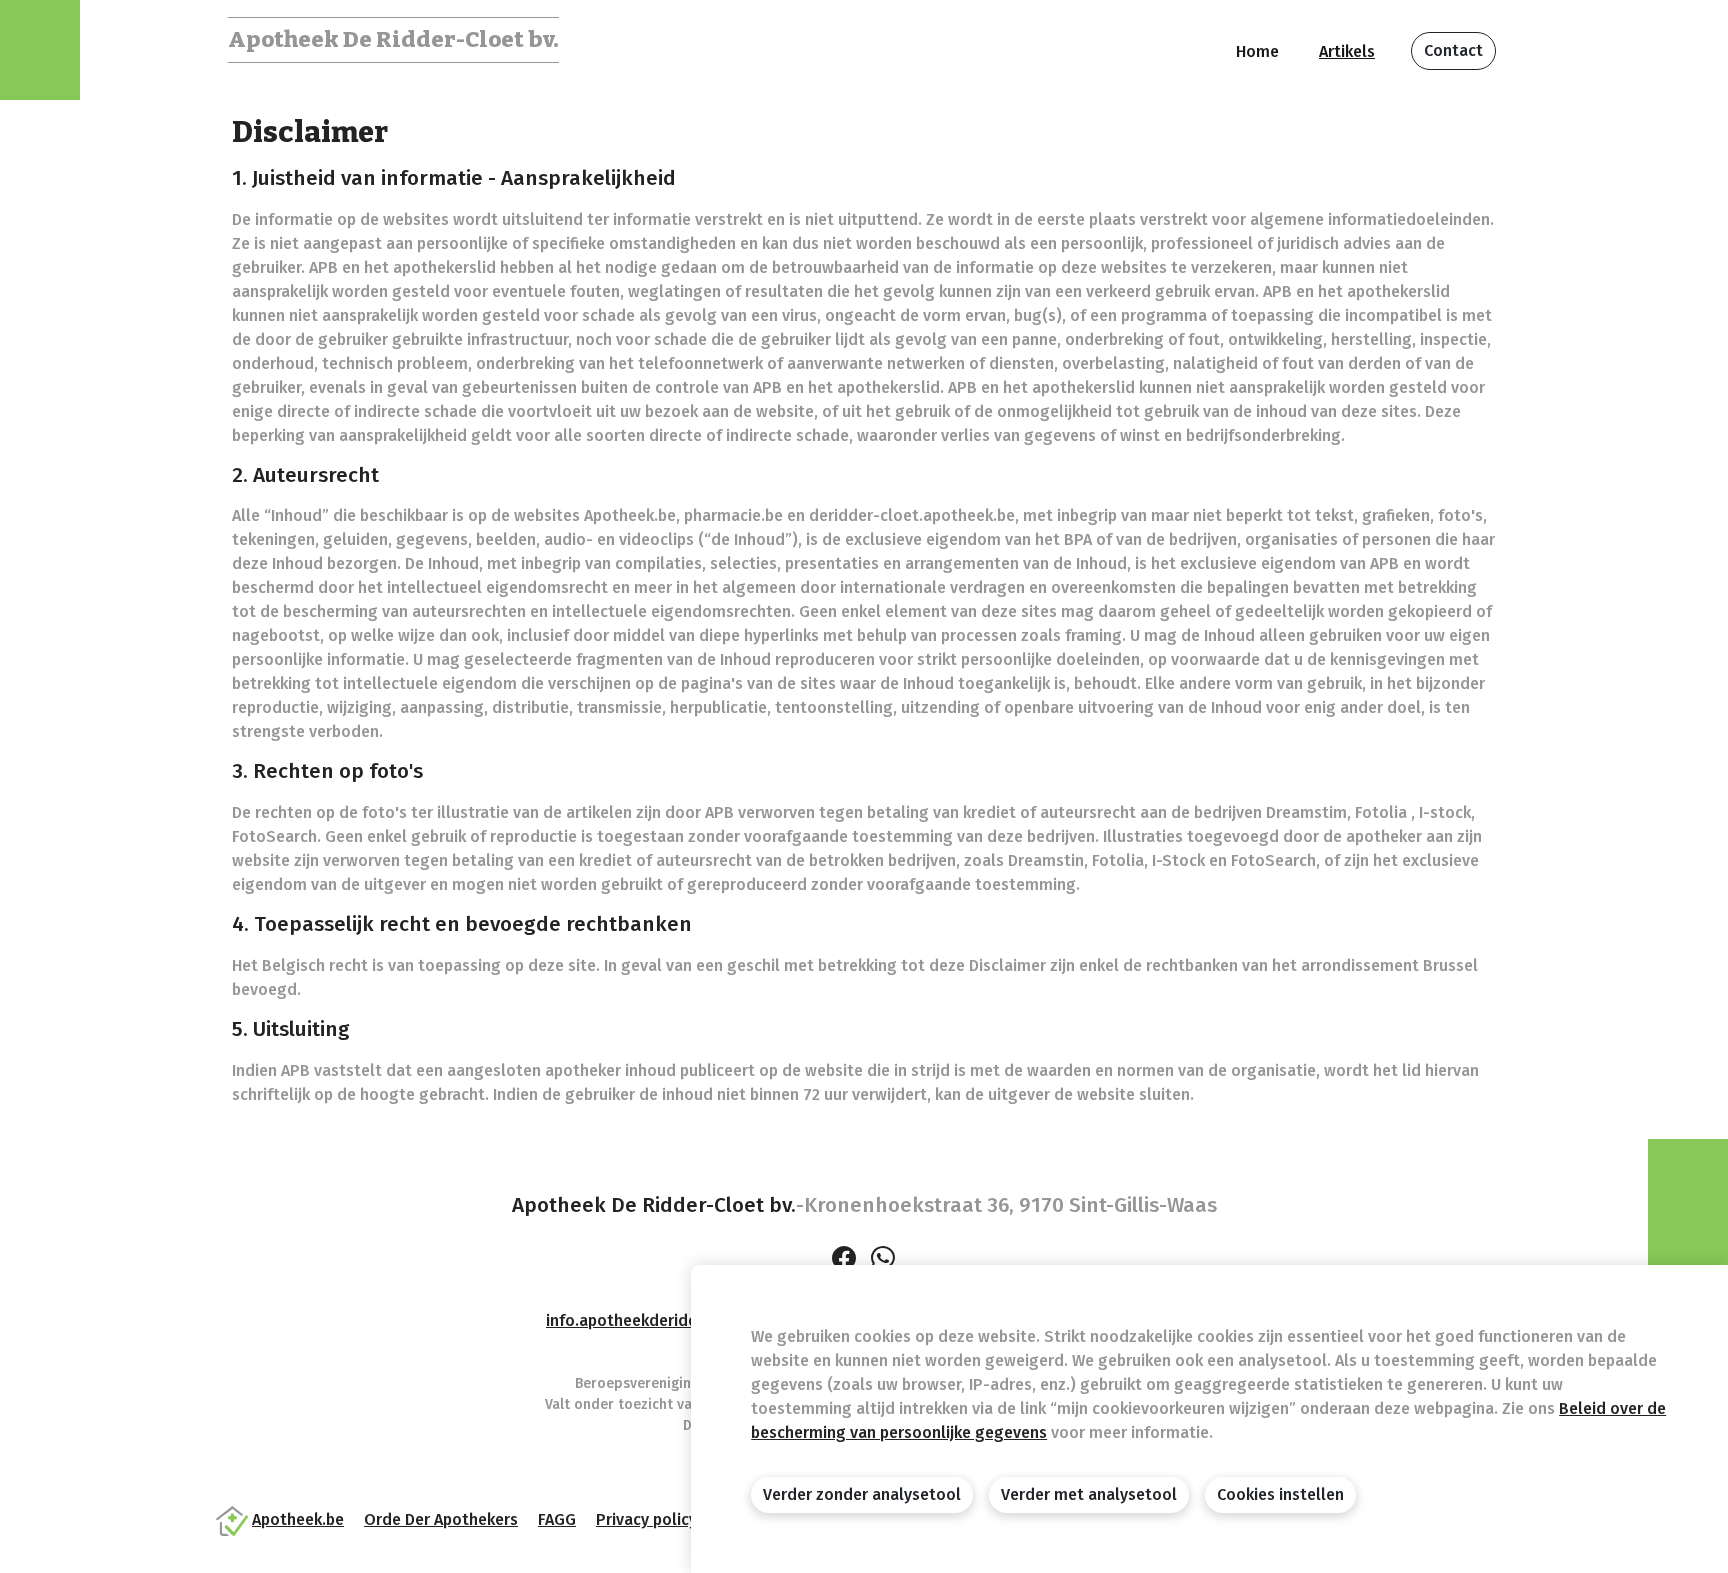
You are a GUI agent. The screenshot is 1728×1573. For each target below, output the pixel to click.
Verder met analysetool (1089, 1494)
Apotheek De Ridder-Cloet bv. (393, 39)
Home (1257, 51)
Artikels (1347, 51)
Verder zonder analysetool (862, 1494)
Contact (1453, 50)
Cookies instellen (1280, 1494)
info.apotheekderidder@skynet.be (673, 1320)
